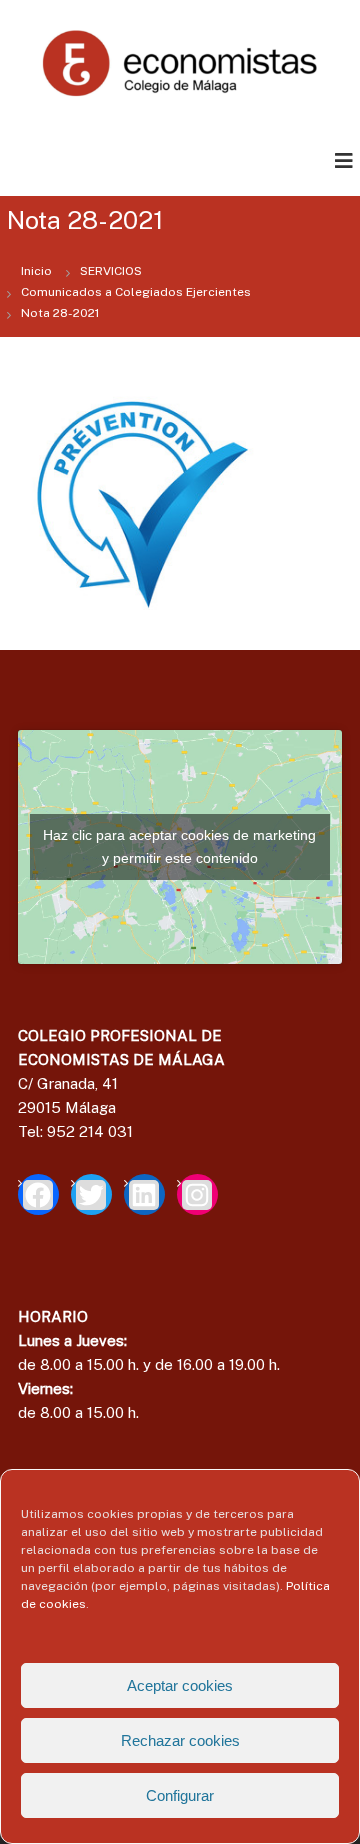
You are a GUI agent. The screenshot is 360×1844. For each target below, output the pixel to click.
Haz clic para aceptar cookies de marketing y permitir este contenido (179, 846)
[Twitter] (91, 1194)
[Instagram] (197, 1194)
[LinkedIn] (144, 1194)
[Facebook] (38, 1194)
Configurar (180, 1795)
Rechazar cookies (180, 1740)
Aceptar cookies (180, 1685)
